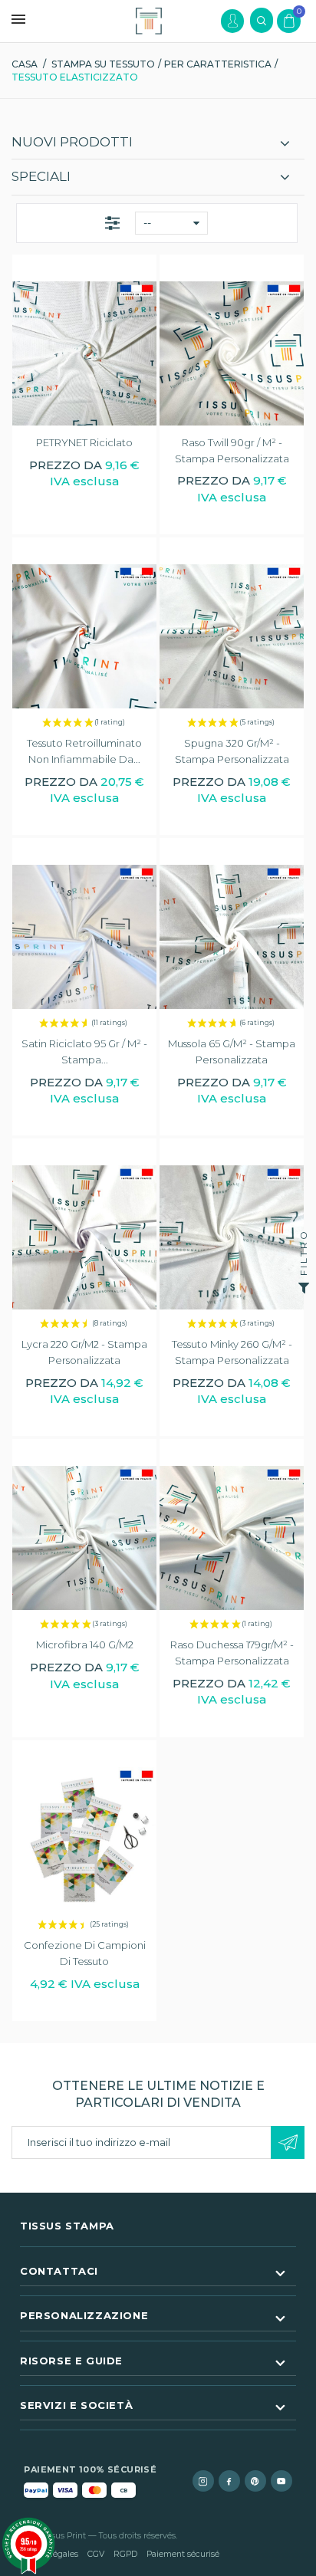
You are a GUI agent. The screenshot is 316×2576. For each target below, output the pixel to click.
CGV (96, 2554)
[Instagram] (203, 2481)
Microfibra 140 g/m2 (85, 1644)
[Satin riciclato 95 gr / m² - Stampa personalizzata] (84, 937)
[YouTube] (281, 2481)
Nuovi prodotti (72, 142)
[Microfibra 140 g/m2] (84, 1538)
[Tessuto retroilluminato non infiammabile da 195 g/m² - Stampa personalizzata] (84, 636)
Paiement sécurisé (183, 2554)
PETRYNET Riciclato (84, 442)
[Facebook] (229, 2481)
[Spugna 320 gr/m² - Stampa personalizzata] (232, 636)
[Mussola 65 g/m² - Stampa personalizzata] (232, 937)
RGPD (125, 2554)
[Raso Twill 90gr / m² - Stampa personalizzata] (232, 353)
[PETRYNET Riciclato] (84, 353)
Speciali (41, 176)
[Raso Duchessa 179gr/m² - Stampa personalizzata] (232, 1538)
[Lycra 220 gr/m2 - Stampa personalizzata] (84, 1237)
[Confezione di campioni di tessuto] (84, 1839)
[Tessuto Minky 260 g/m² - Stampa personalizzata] (232, 1237)
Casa (25, 64)
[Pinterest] (255, 2481)
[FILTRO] (304, 1288)
